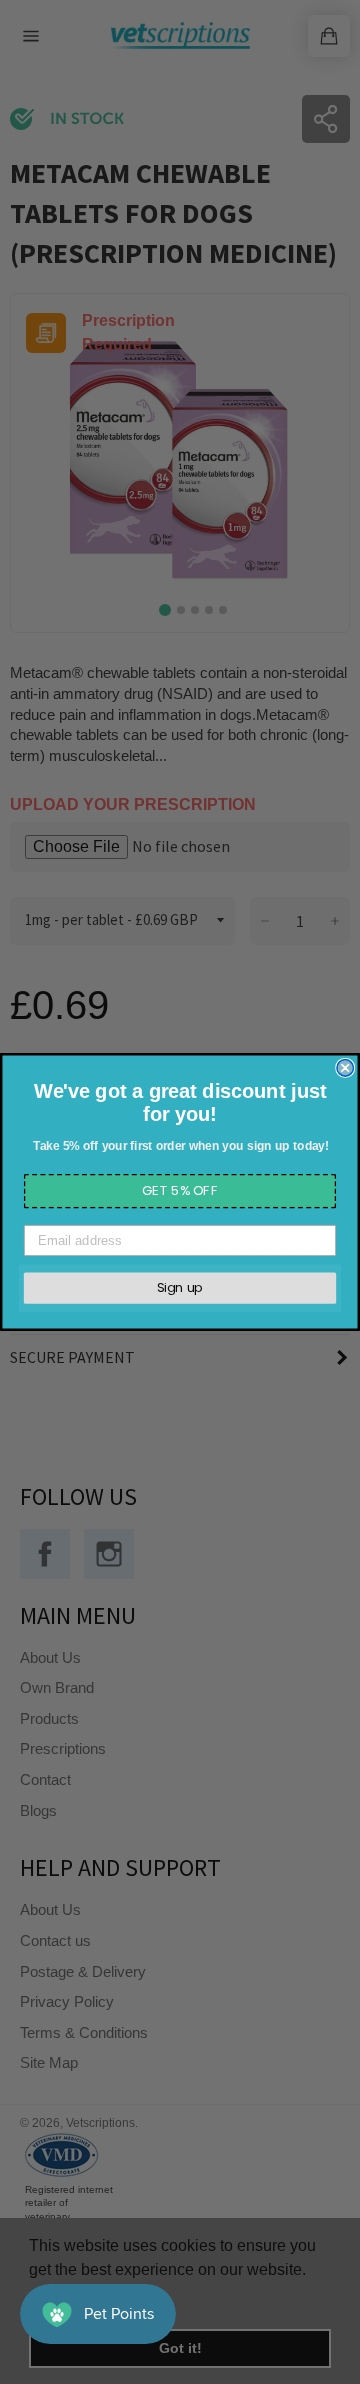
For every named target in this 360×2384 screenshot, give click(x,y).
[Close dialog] (345, 1068)
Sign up (180, 1287)
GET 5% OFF (180, 1190)
